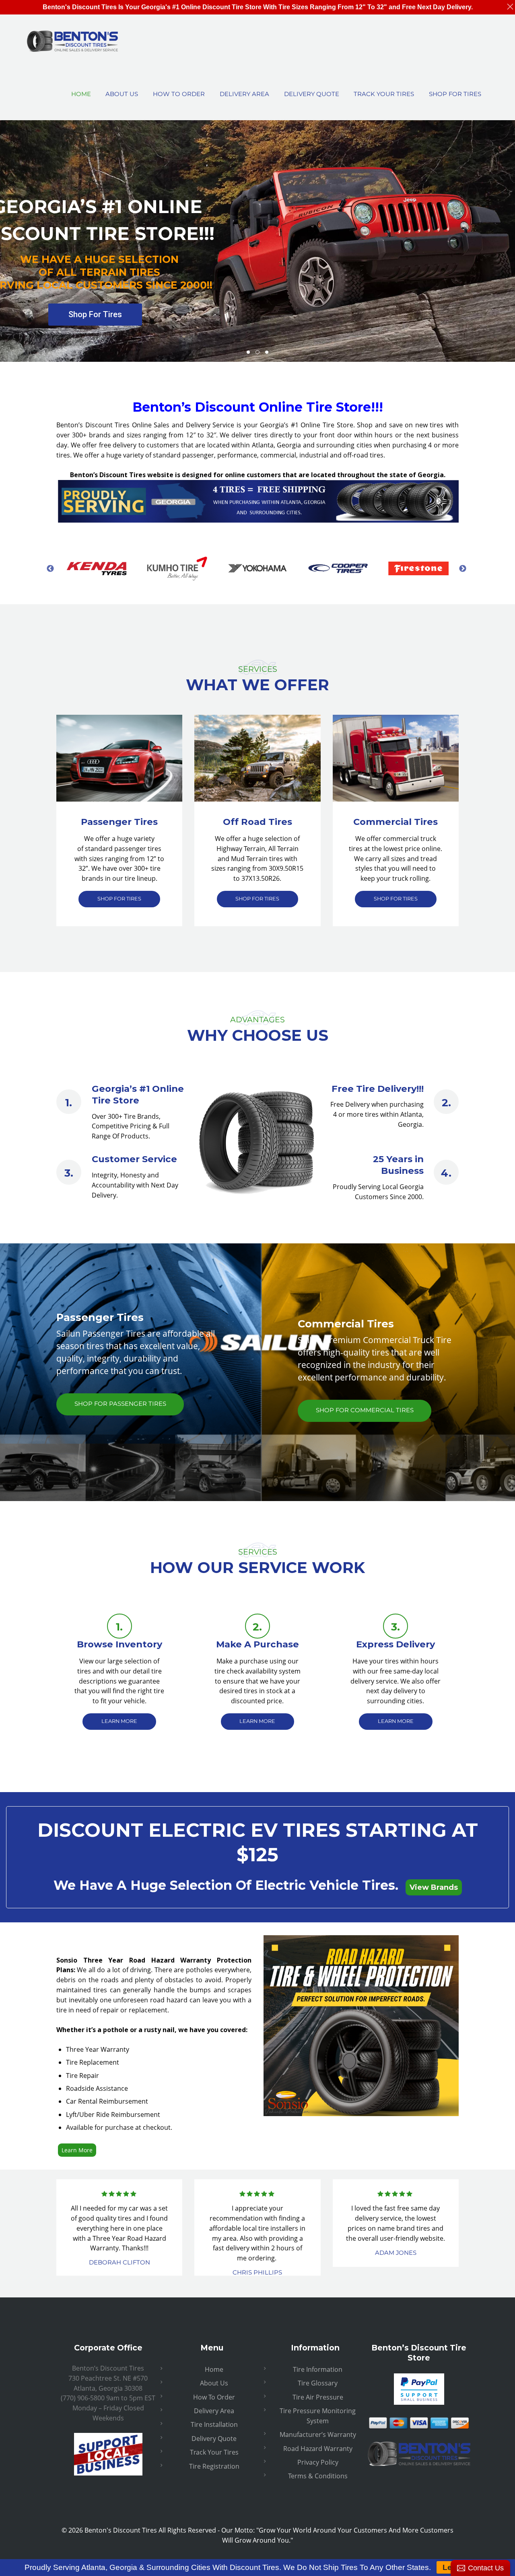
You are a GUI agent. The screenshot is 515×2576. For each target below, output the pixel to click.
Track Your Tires (214, 2452)
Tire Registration (214, 2466)
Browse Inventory (119, 1644)
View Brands (434, 1887)
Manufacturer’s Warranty (318, 2434)
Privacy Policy (318, 2462)
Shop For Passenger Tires (120, 1404)
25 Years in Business (398, 1165)
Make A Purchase (257, 1644)
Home (214, 2369)
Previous (50, 568)
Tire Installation (214, 2424)
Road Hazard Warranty (318, 2449)
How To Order (214, 2397)
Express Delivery (396, 1644)
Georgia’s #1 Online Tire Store (138, 1094)
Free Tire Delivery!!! (378, 1089)
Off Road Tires (257, 822)
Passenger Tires (119, 822)
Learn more (119, 1721)
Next (463, 568)
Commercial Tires (396, 822)
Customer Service (134, 1159)
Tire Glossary (318, 2383)
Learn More (77, 2150)
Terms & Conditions (318, 2476)
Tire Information (318, 2369)
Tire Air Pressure (318, 2397)
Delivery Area (214, 2411)
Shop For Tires (95, 314)
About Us (214, 2383)
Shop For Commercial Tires (365, 1410)
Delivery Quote (214, 2439)
